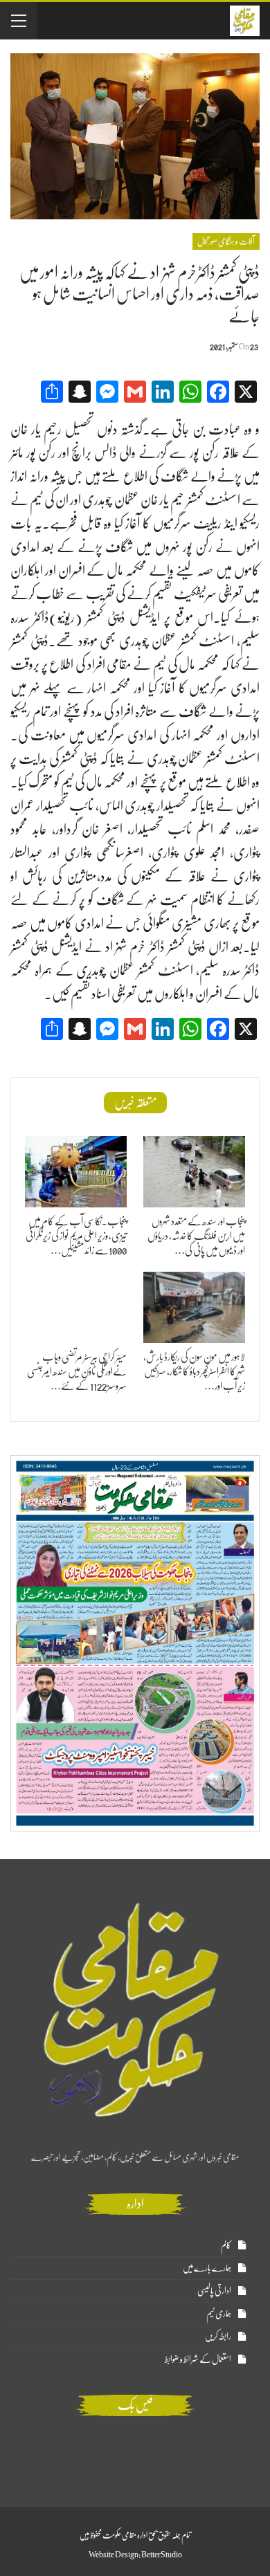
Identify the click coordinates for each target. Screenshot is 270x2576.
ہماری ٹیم (219, 2313)
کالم (226, 2245)
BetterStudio (162, 2555)
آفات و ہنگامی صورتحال (226, 241)
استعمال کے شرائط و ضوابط (198, 2359)
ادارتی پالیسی (214, 2291)
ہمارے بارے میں (207, 2268)
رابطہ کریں (218, 2336)
